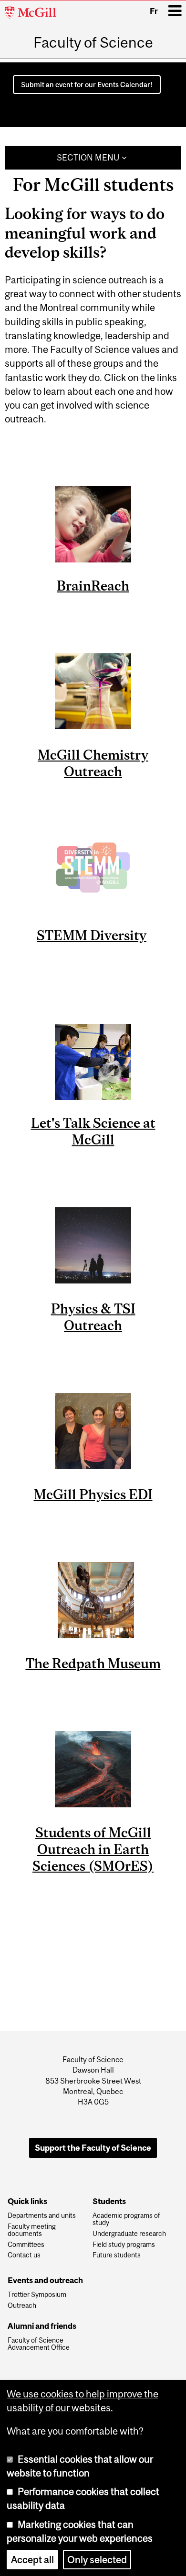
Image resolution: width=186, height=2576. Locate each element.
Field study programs (124, 2245)
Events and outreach (45, 2281)
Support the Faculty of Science (93, 2148)
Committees (26, 2245)
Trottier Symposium (37, 2295)
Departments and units (42, 2216)
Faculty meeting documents (32, 2230)
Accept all (32, 2560)
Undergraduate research (129, 2234)
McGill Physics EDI (93, 1494)
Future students (117, 2255)
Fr (154, 11)
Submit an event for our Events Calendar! (87, 85)
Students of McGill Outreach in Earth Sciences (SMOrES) (93, 1849)
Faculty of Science (93, 42)
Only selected (97, 2560)
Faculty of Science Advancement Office (39, 2344)
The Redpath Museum (93, 1663)
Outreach (22, 2306)
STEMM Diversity (92, 935)
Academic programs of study (126, 2219)
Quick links (27, 2202)
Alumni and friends (42, 2326)
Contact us (24, 2255)
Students (109, 2202)
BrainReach (93, 586)
